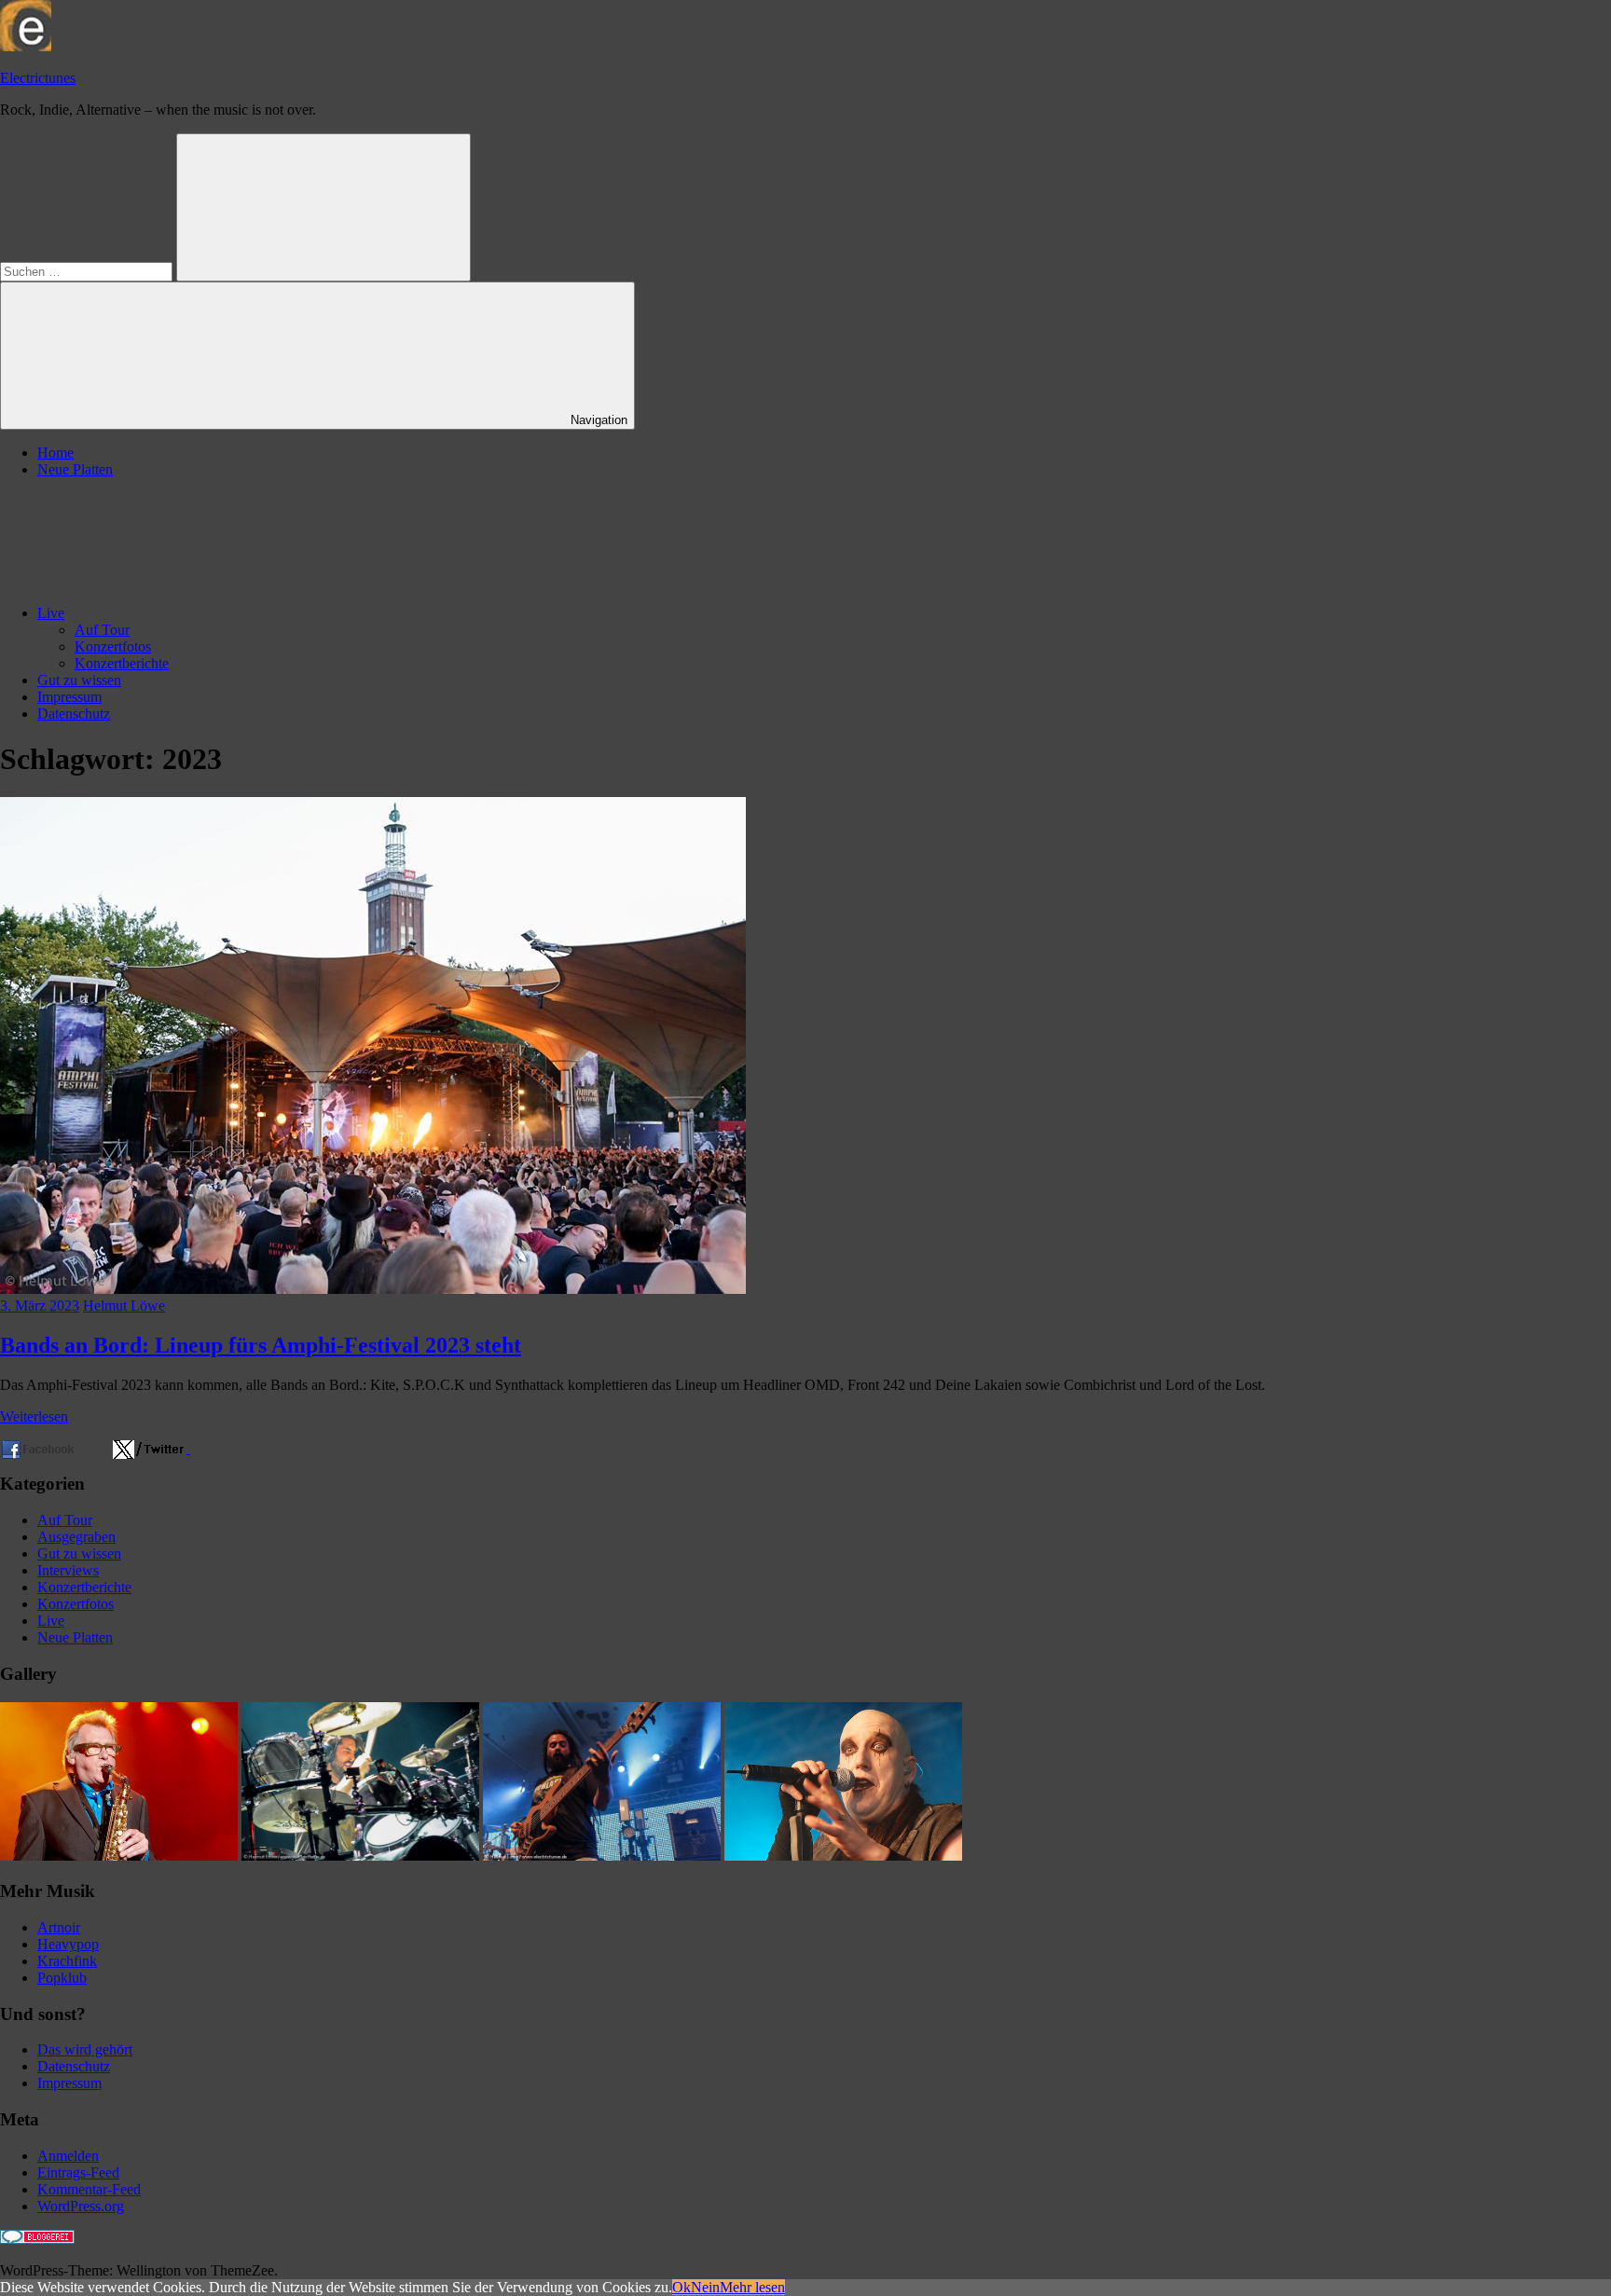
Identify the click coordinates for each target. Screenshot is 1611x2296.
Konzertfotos (113, 646)
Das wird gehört (85, 2049)
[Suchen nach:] (88, 271)
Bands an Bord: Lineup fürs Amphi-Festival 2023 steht (261, 1345)
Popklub (62, 1978)
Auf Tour (102, 630)
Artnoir (59, 1927)
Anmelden (68, 2156)
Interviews (68, 1570)
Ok (682, 2287)
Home (55, 453)
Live (51, 613)
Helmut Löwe (124, 1306)
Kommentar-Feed (89, 2189)
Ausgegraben (76, 1537)
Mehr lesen (752, 2287)
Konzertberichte (122, 663)
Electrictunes (38, 78)
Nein (705, 2287)
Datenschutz (74, 714)
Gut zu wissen (79, 680)
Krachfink (67, 1961)
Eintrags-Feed (78, 2172)
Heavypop (68, 1944)
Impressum (69, 697)
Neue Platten (75, 469)
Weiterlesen (34, 1416)
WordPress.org (81, 2206)
